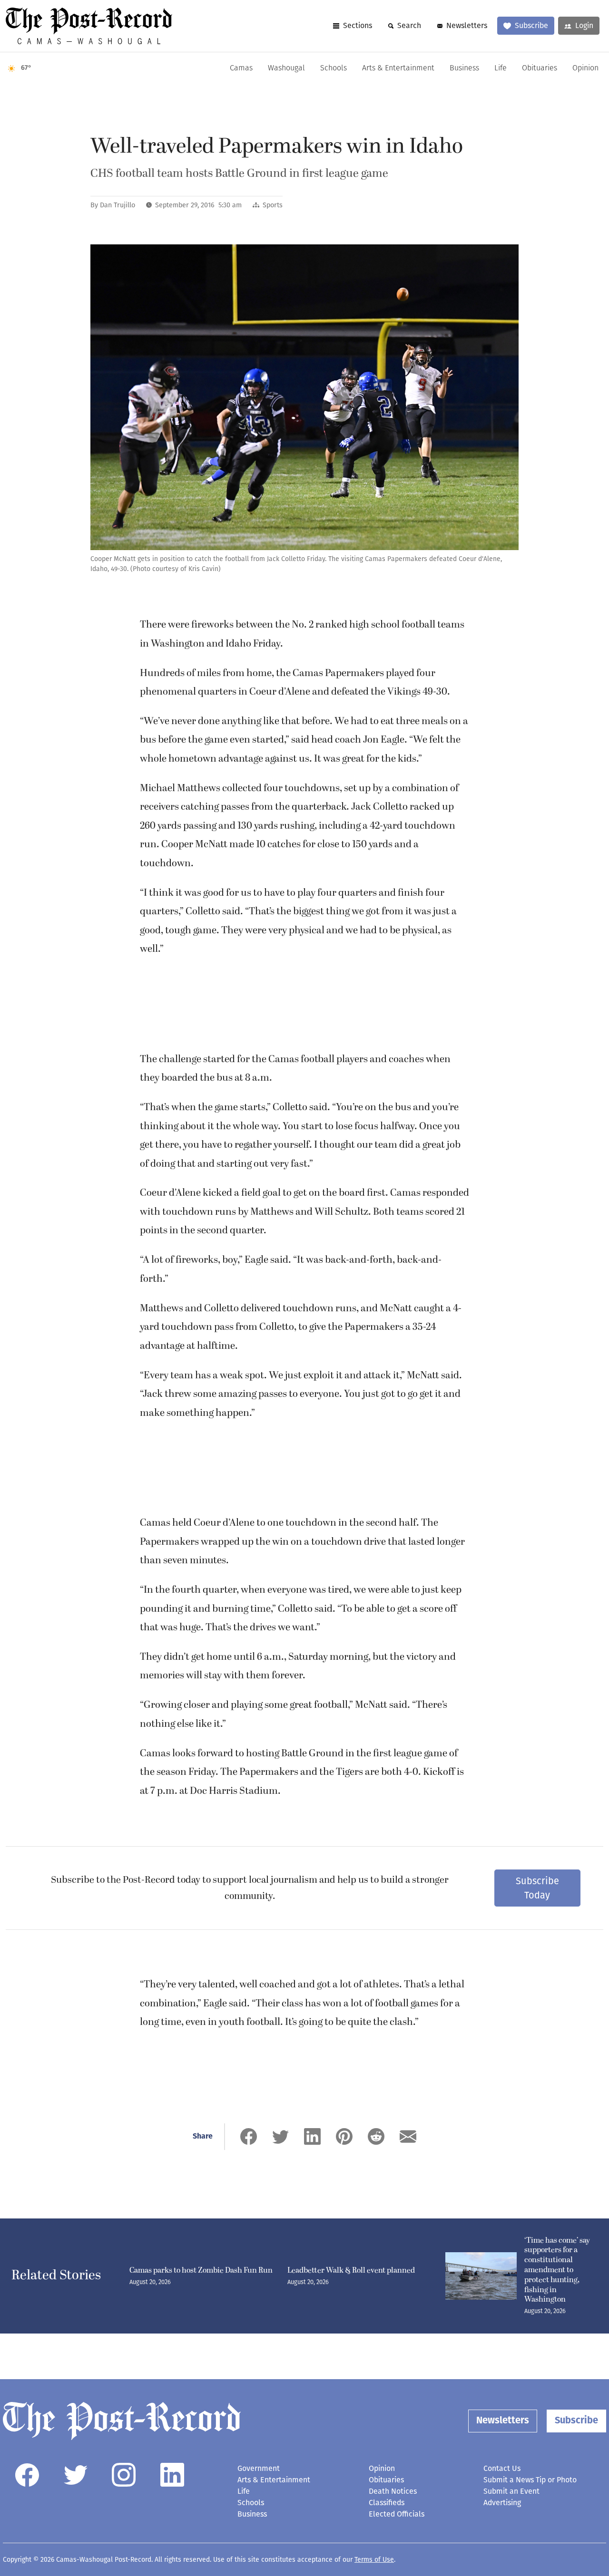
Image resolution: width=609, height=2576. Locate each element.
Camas (241, 68)
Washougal (286, 68)
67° (26, 68)
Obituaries (540, 68)
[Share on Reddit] (376, 2136)
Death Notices (393, 2491)
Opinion (585, 68)
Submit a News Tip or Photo (530, 2480)
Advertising (502, 2503)
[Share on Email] (408, 2136)
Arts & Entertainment (398, 68)
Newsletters (467, 25)
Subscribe (531, 25)
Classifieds (387, 2503)
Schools (334, 68)
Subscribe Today (537, 1888)
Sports (273, 205)
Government (259, 2468)
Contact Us (502, 2468)
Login (584, 25)
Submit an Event (511, 2491)
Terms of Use (374, 2560)
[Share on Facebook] (249, 2136)
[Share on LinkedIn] (312, 2136)
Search (409, 25)
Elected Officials (397, 2514)
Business (464, 68)
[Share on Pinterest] (344, 2136)
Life (501, 68)
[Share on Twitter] (280, 2136)
